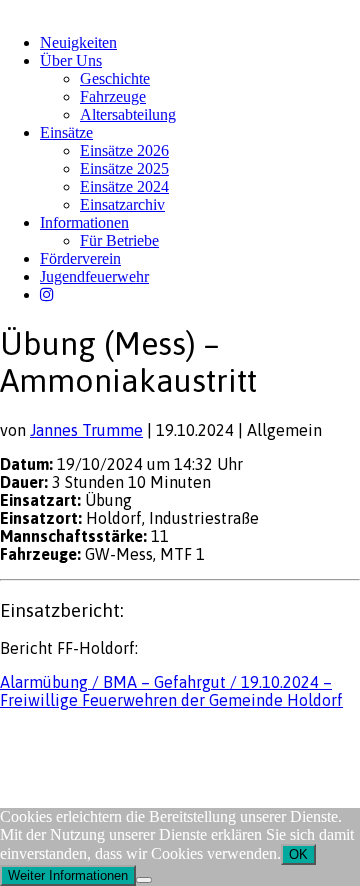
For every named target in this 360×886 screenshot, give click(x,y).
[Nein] (144, 880)
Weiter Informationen (68, 875)
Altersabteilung (128, 114)
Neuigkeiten (78, 42)
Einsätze (66, 132)
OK (298, 854)
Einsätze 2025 (124, 168)
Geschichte (115, 78)
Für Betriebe (119, 240)
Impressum (31, 738)
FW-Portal (179, 738)
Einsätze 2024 (124, 186)
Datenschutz (106, 738)
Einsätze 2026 (124, 150)
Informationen (84, 222)
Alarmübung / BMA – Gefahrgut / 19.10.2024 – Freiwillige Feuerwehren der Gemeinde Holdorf (171, 691)
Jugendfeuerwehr (94, 276)
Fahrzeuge (113, 96)
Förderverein (80, 258)
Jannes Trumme (86, 430)
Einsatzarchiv (122, 204)
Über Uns (71, 60)
